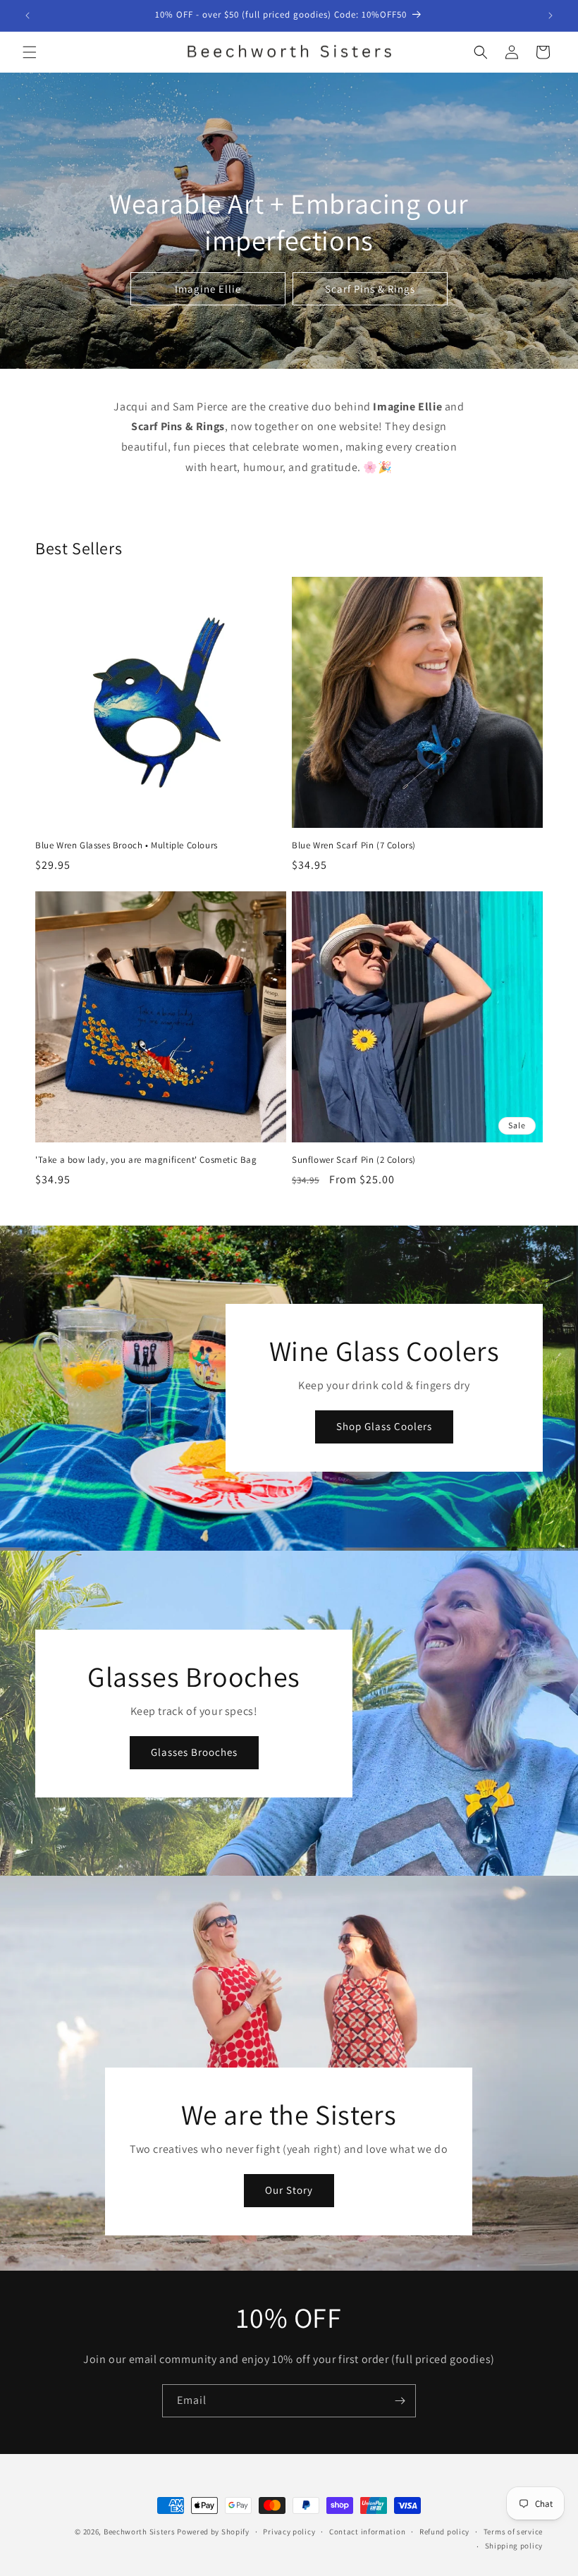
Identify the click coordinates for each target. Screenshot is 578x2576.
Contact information (367, 2532)
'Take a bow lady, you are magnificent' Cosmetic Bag (146, 1160)
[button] (30, 52)
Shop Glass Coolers (384, 1427)
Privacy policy (289, 2532)
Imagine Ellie (208, 288)
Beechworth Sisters (140, 2532)
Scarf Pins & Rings (370, 288)
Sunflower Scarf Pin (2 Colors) (354, 1160)
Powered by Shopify (213, 2532)
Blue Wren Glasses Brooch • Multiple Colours (127, 846)
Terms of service (513, 2532)
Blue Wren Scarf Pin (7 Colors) (354, 846)
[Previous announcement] (27, 16)
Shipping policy (514, 2546)
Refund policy (444, 2532)
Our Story (289, 2191)
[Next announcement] (551, 16)
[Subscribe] (400, 2401)
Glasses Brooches (194, 1752)
